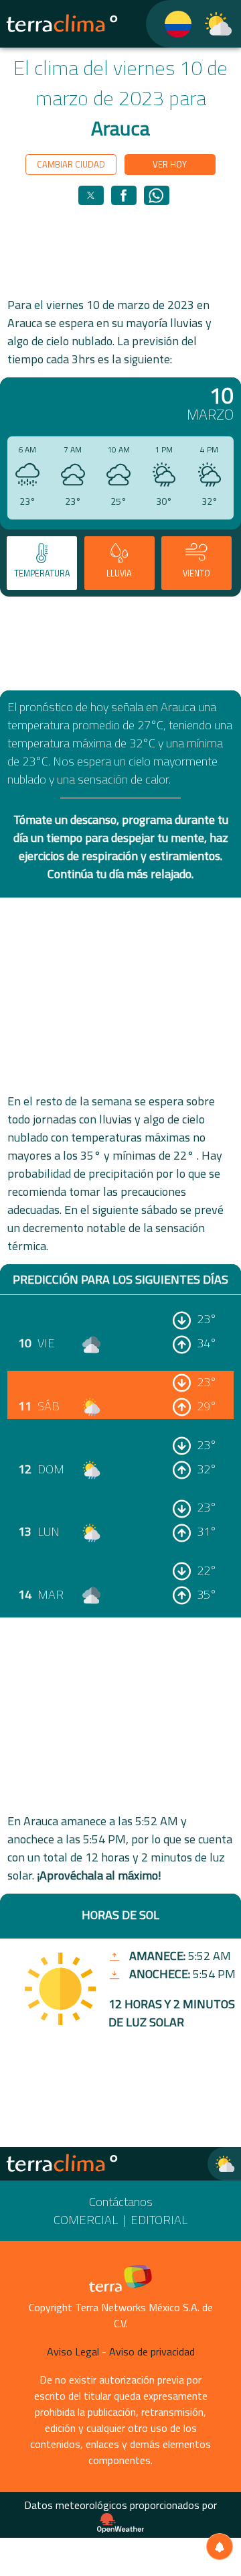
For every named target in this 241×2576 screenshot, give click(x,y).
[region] (120, 250)
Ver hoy (170, 164)
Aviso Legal (73, 2351)
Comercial (86, 2220)
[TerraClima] (170, 24)
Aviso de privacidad (152, 2351)
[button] (91, 195)
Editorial (159, 2220)
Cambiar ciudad (71, 164)
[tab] (42, 563)
